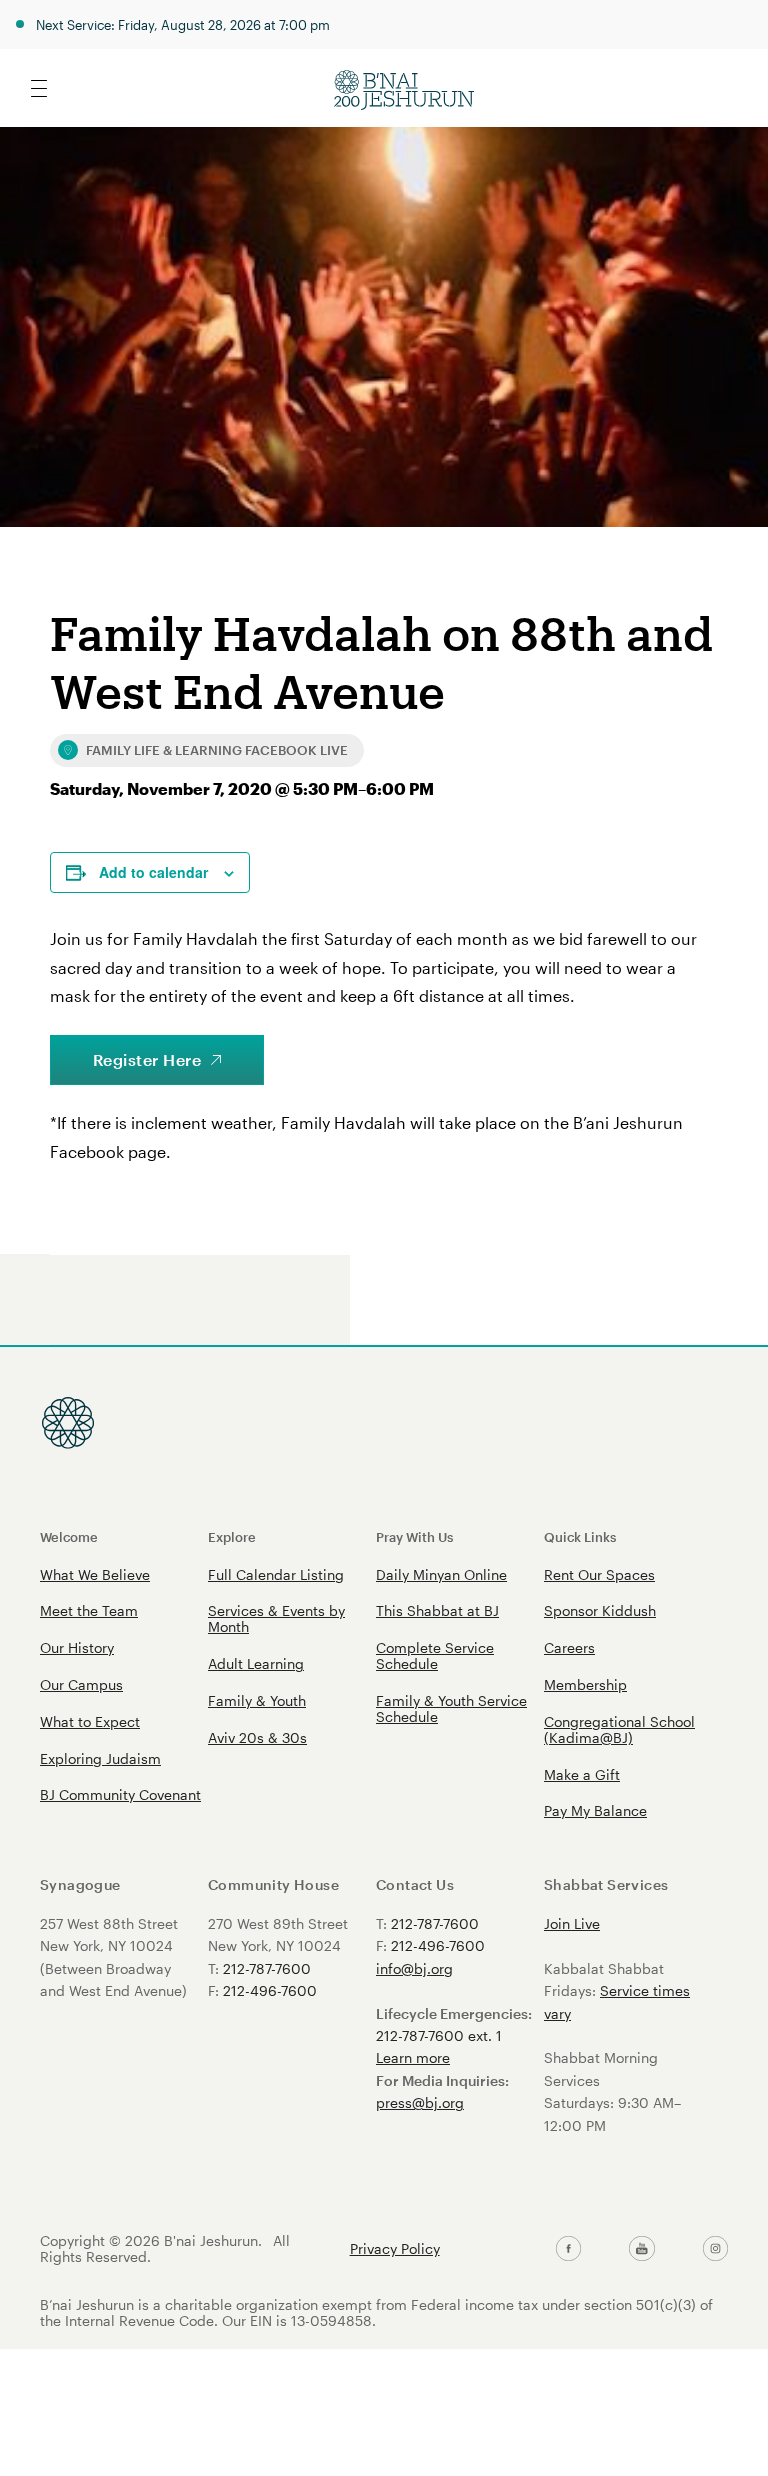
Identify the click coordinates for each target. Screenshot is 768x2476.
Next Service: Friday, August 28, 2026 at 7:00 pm (183, 24)
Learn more (413, 2057)
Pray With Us (414, 1536)
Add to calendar (153, 872)
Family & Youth (257, 1700)
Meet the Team (89, 1610)
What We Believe (95, 1574)
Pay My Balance (595, 1810)
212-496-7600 (270, 1990)
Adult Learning (256, 1663)
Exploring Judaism (100, 1758)
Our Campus (81, 1684)
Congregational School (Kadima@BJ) (619, 1729)
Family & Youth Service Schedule (451, 1708)
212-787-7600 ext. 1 (439, 2035)
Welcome (69, 1536)
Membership (585, 1684)
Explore (232, 1536)
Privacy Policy (395, 2249)
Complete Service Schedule (435, 1655)
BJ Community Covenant (120, 1794)
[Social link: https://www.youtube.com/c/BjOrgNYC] (641, 2249)
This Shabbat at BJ (437, 1610)
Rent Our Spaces (599, 1574)
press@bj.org (420, 2102)
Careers (569, 1647)
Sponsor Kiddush (600, 1610)
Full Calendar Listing (276, 1574)
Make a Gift (582, 1774)
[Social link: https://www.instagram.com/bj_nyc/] (715, 2249)
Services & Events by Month (276, 1618)
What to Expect (90, 1721)
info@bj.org (414, 1968)
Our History (77, 1647)
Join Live (572, 1923)
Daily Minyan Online (441, 1574)
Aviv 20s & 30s (257, 1737)
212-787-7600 (267, 1968)
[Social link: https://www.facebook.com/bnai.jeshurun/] (568, 2249)
